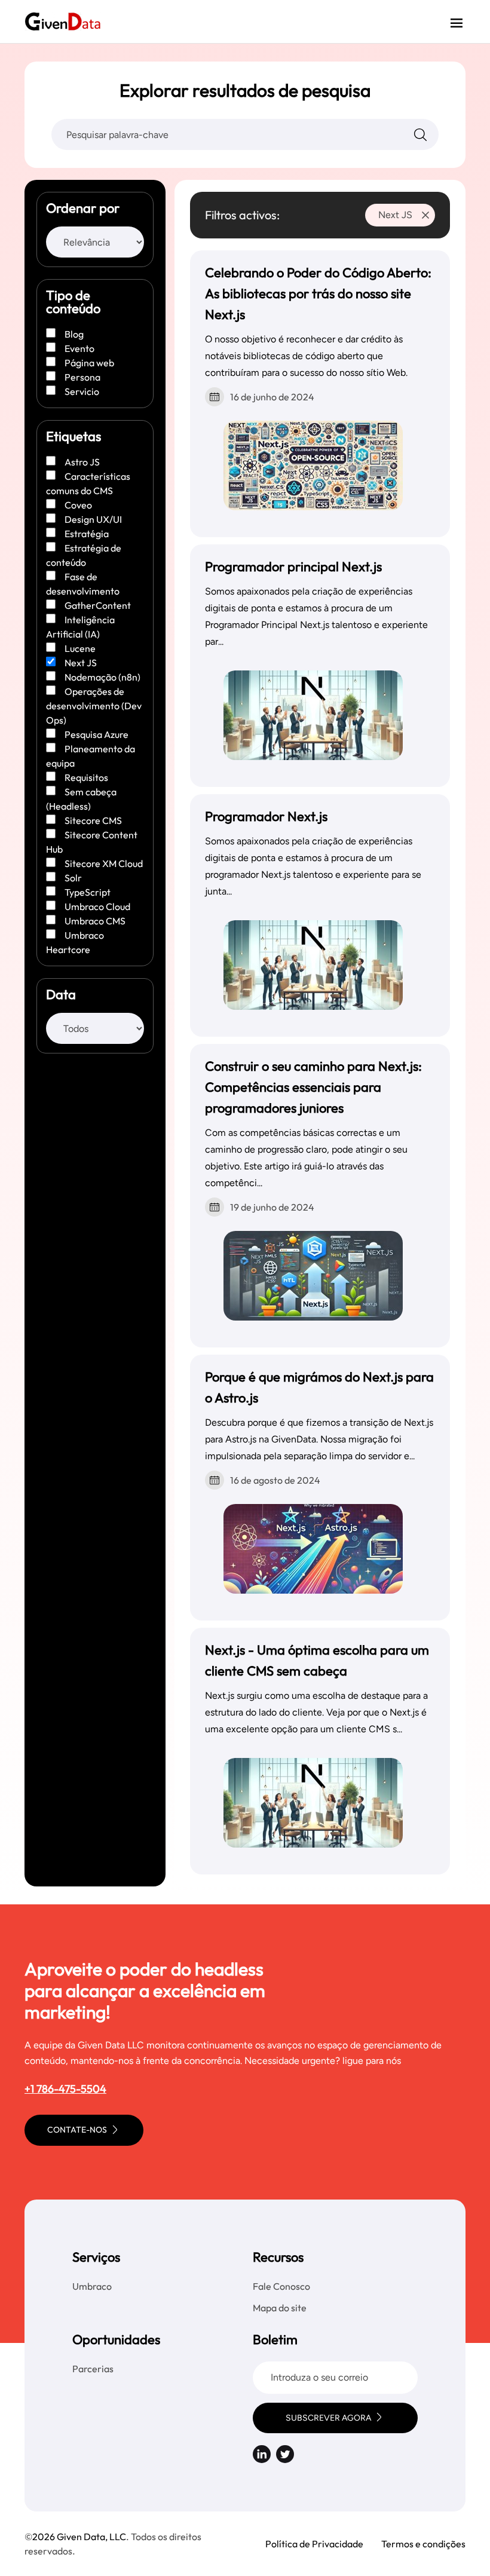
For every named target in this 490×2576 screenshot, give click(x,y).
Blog (74, 334)
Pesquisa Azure (97, 734)
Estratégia (87, 534)
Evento (79, 348)
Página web (89, 363)
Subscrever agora (328, 2418)
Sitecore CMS (93, 820)
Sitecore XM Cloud (104, 863)
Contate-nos (78, 2130)
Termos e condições (423, 2544)
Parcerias (93, 2369)
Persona (82, 377)
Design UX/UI (93, 519)
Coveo (78, 505)
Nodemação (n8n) (102, 677)
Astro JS (82, 462)
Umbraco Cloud (97, 906)
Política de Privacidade (314, 2544)
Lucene (80, 648)
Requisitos (86, 777)
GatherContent (98, 605)
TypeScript (88, 892)
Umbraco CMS (95, 921)
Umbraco (92, 2286)
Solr (73, 878)
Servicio (82, 391)
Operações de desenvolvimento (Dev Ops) (94, 706)
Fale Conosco (281, 2286)
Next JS (81, 663)
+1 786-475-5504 (65, 2089)
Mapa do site (280, 2308)
